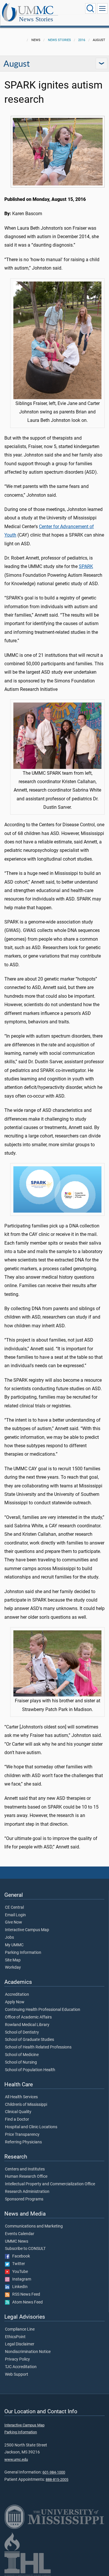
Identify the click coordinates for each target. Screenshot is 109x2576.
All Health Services (21, 2097)
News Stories (36, 19)
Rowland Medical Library (27, 2025)
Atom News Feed (26, 2302)
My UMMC (14, 1945)
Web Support (17, 2375)
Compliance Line (20, 2329)
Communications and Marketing (34, 2226)
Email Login (15, 1915)
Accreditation (17, 1995)
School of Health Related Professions (38, 2047)
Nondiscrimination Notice (28, 2352)
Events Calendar (20, 2234)
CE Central (14, 1908)
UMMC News (17, 2241)
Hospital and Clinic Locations (31, 2127)
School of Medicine (22, 2055)
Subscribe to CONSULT (25, 2249)
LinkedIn (19, 2287)
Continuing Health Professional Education (43, 2010)
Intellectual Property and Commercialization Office (50, 2184)
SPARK (86, 566)
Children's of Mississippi (26, 2105)
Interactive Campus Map (27, 1930)
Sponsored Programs (24, 2199)
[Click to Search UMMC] (90, 8)
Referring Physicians (23, 2142)
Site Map (13, 1960)
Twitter (17, 2264)
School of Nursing (21, 2062)
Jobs (9, 1938)
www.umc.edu (16, 2459)
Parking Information (23, 1953)
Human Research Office (26, 2177)
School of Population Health (30, 2070)
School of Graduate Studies (30, 2040)
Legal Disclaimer (20, 2344)
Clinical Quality (18, 2112)
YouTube (19, 2272)
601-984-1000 (54, 2472)
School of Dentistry (22, 2032)
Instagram (20, 2279)
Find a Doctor (17, 2119)
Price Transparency (22, 2135)
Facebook (20, 2256)
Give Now (14, 1922)
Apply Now (15, 2002)
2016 (82, 40)
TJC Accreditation (21, 2367)
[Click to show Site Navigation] (102, 8)
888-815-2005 (57, 2479)
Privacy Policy (17, 2359)
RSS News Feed (25, 2294)
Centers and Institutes (25, 2169)
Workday (13, 1968)
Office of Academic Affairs (28, 2017)
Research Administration (27, 2192)
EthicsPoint (15, 2337)
